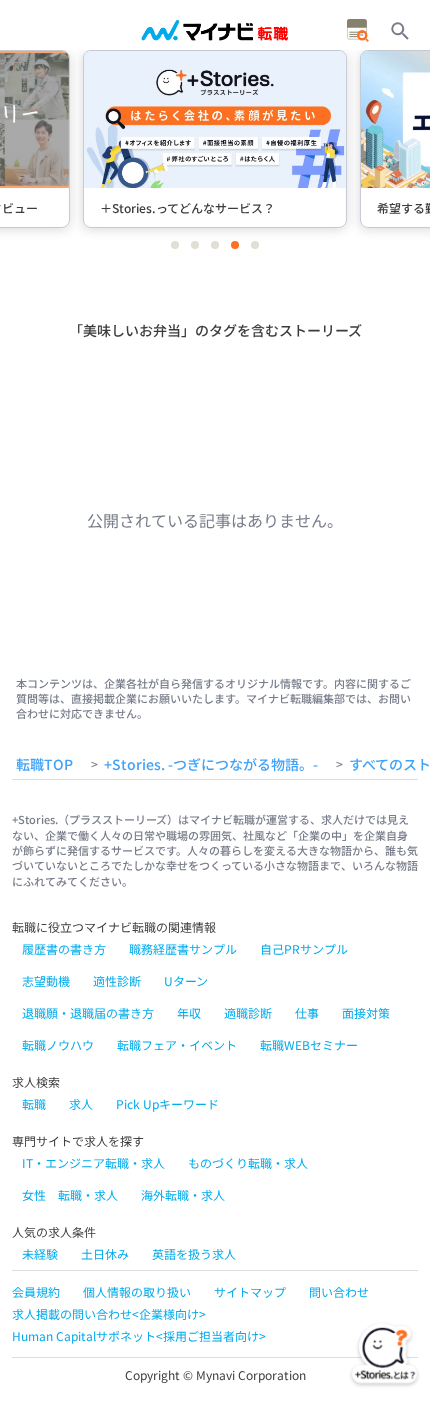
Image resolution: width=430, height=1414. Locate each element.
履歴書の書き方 (64, 948)
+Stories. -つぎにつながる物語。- (211, 765)
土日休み (105, 1253)
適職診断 (248, 1012)
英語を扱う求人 (194, 1253)
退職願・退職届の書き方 (88, 1012)
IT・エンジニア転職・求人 (93, 1162)
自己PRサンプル (304, 948)
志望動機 (46, 980)
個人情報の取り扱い (137, 1291)
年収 (189, 1012)
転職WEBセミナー (309, 1044)
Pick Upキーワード (167, 1103)
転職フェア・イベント (177, 1044)
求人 (81, 1103)
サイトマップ (250, 1291)
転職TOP (44, 765)
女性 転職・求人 (70, 1194)
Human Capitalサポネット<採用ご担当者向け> (139, 1335)
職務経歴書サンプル (183, 948)
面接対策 (366, 1012)
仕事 (307, 1012)
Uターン (186, 980)
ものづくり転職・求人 (248, 1162)
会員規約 (36, 1291)
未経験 (40, 1253)
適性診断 (117, 980)
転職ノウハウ (58, 1044)
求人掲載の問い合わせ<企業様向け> (109, 1313)
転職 (34, 1103)
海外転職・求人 (183, 1194)
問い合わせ (339, 1291)
